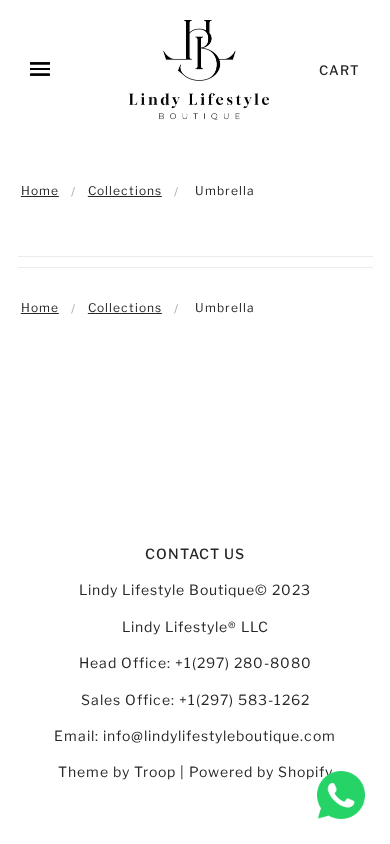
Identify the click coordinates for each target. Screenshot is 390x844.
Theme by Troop (117, 771)
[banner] (199, 70)
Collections (125, 190)
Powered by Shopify (261, 771)
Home (40, 190)
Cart (339, 70)
